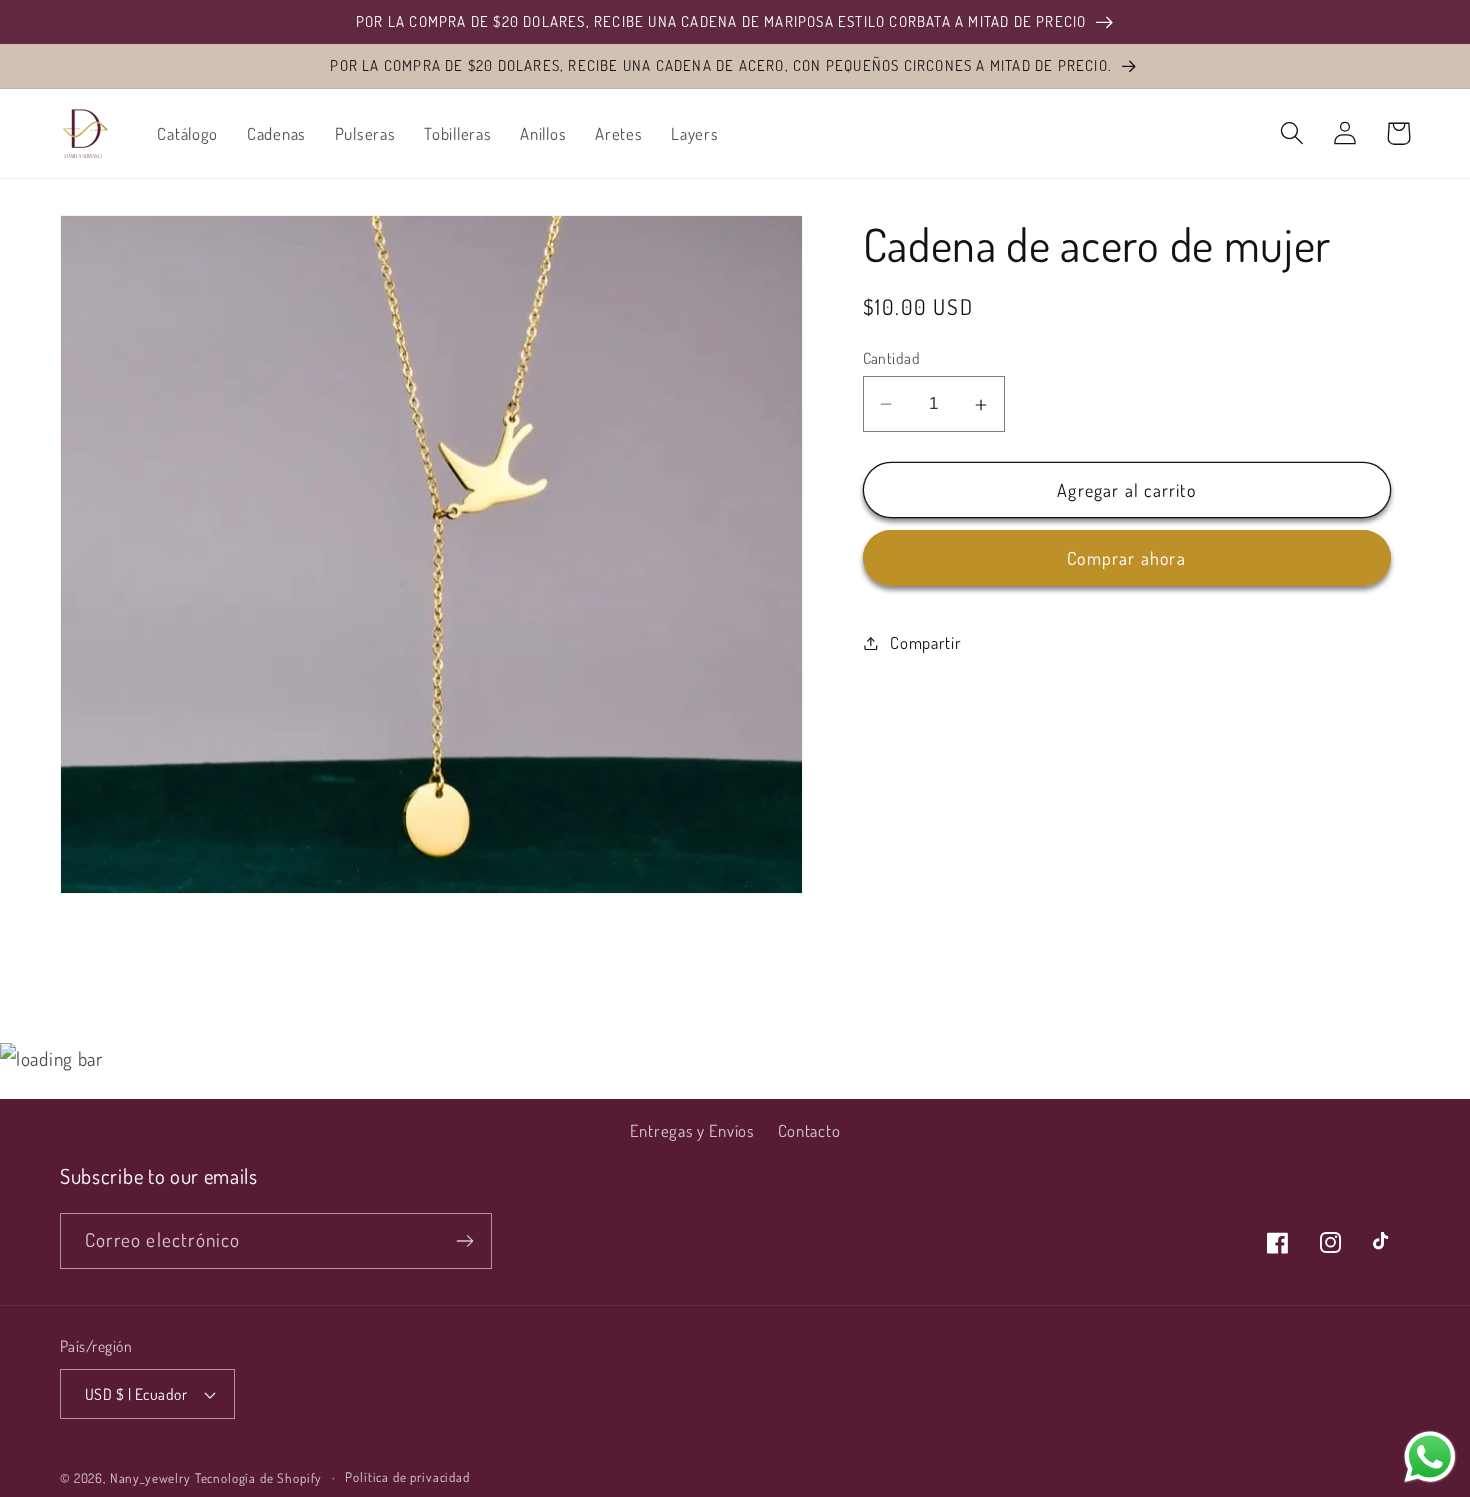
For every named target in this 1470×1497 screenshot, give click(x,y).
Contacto (809, 1130)
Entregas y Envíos (692, 1130)
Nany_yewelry (150, 1477)
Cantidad (892, 358)
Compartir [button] (925, 642)
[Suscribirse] (464, 1241)
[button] (1292, 133)
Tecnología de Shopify (259, 1477)
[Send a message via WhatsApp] (1430, 1457)
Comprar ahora (1126, 559)
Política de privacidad (407, 1476)
